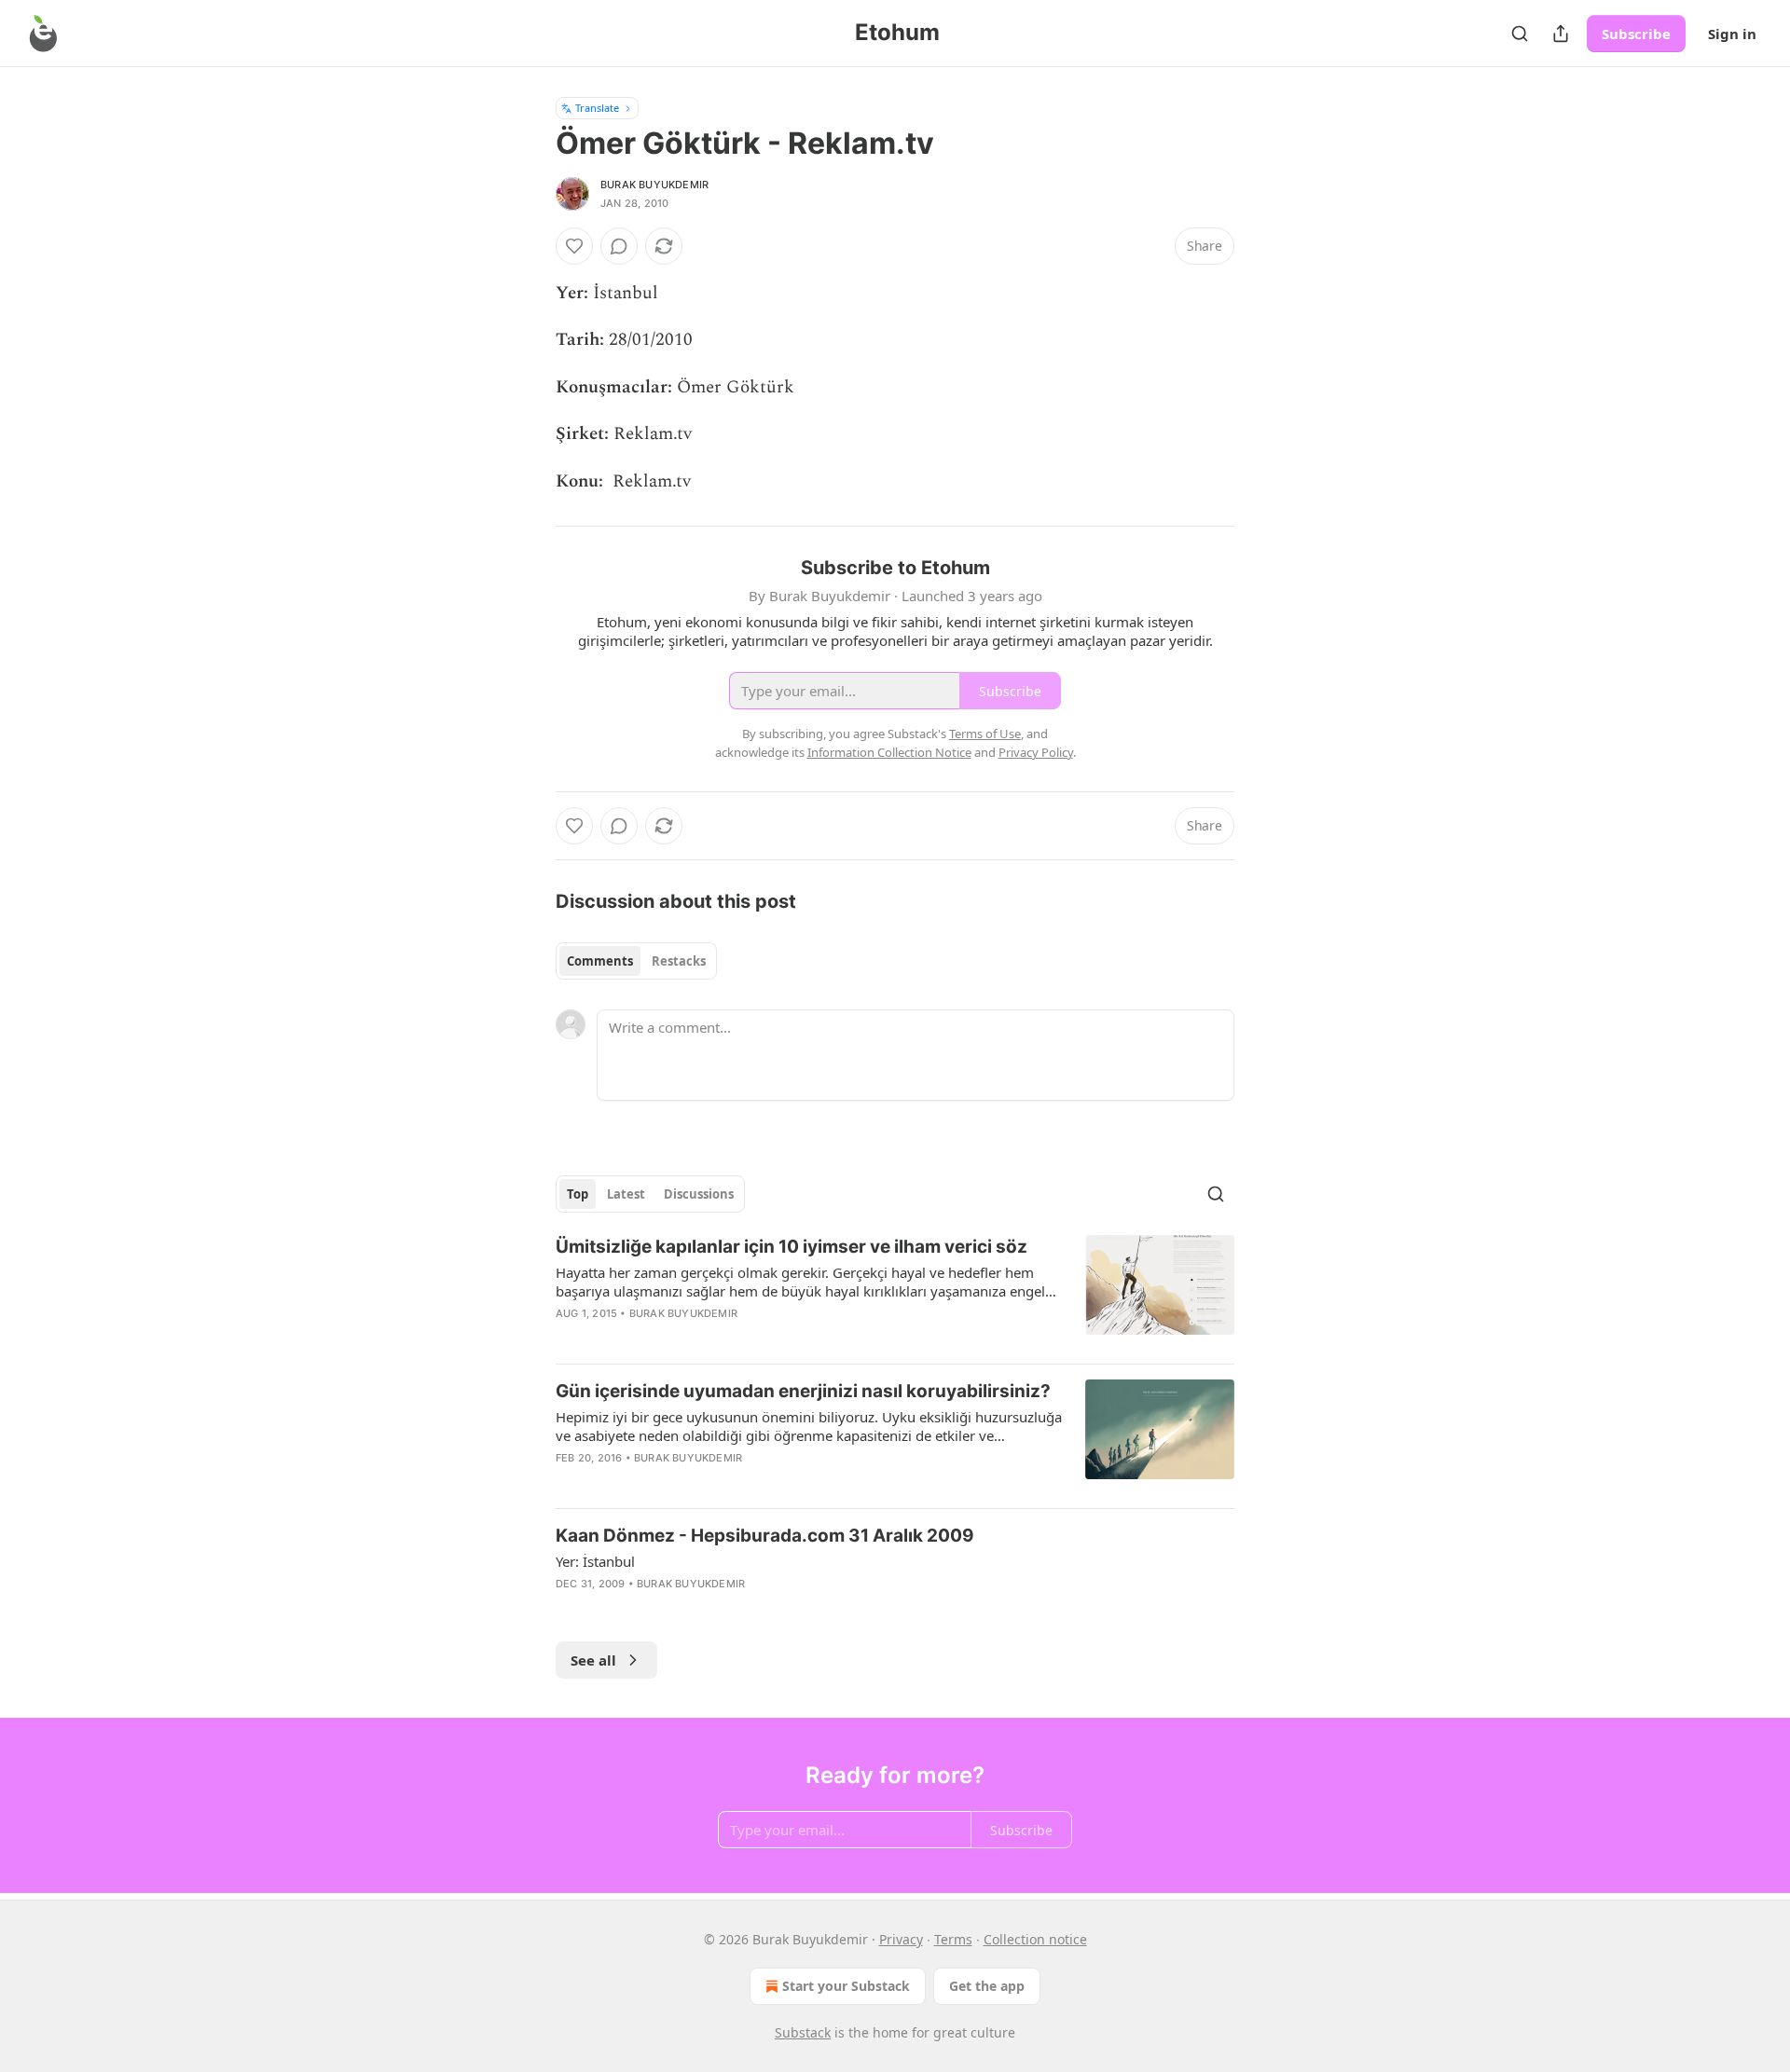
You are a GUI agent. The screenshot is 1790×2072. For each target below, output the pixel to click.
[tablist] (636, 961)
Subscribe (1636, 34)
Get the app (987, 1986)
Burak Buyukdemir (654, 185)
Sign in (1732, 34)
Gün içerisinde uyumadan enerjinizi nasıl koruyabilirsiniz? (803, 1391)
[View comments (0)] (619, 246)
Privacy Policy (1036, 752)
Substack (803, 2032)
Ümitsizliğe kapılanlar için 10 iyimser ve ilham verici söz (792, 1247)
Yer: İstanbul (595, 1561)
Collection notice (1035, 1939)
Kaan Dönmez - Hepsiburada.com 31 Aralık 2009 (765, 1536)
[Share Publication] (1561, 34)
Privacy (901, 1939)
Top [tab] (578, 1194)
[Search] (1520, 34)
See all (593, 1660)
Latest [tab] (626, 1194)
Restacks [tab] (679, 961)
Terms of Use (985, 734)
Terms (953, 1939)
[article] (895, 1292)
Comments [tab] (600, 961)
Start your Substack (846, 1986)
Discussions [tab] (699, 1194)
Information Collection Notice (889, 752)
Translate (597, 108)
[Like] (574, 246)
